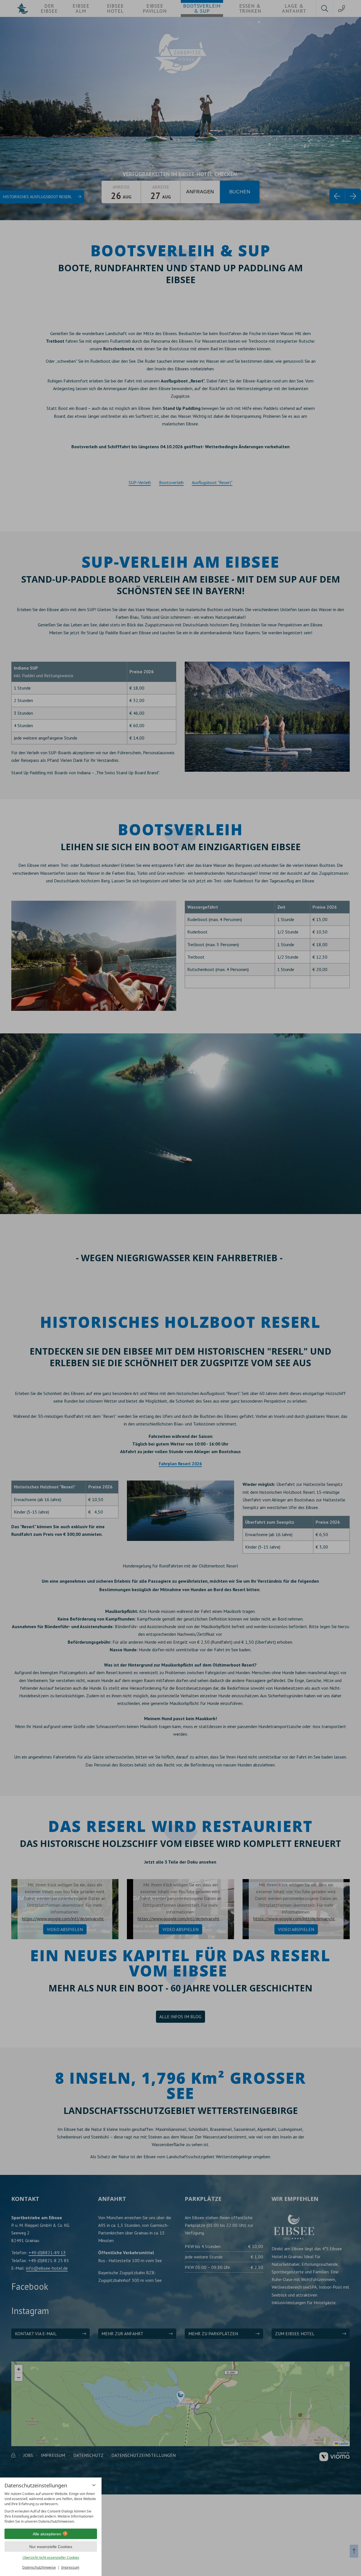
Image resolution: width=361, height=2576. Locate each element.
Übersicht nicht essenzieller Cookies (51, 2558)
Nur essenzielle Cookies (51, 2547)
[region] (51, 2508)
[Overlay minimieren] (94, 2485)
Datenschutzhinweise (39, 2567)
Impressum (70, 2567)
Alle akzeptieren (47, 2534)
